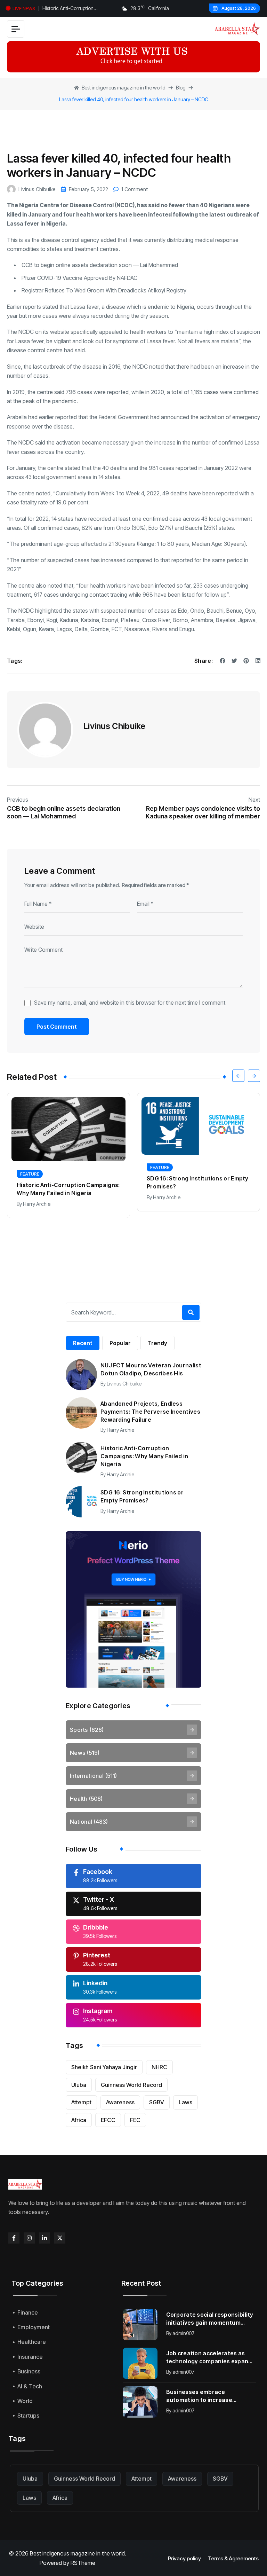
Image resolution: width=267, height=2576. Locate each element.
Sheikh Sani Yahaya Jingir (104, 2067)
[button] (238, 1076)
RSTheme (83, 2563)
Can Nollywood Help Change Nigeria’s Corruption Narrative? (191, 1201)
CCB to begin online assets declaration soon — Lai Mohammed (100, 265)
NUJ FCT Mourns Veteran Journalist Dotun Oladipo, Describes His (151, 1369)
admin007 (184, 2333)
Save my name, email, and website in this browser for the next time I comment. (130, 1003)
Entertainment (168, 1187)
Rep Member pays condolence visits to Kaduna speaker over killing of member (203, 812)
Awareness (120, 2102)
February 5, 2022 (88, 189)
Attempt (81, 2102)
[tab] (83, 1343)
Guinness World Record (131, 2085)
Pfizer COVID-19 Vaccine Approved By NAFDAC (79, 278)
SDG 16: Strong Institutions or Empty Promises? (68, 1182)
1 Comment (135, 189)
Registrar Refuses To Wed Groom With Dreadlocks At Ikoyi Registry (104, 290)
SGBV (157, 2102)
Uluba (79, 2085)
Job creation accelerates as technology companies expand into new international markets (210, 2358)
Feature (30, 1167)
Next (254, 800)
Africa (79, 2120)
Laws (185, 2102)
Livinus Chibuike (37, 189)
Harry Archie (37, 1197)
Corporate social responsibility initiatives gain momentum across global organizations (210, 2319)
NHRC (159, 2067)
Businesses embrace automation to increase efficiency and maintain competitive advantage (199, 2396)
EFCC (108, 2120)
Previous (18, 800)
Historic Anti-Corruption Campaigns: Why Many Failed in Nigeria (77, 9)
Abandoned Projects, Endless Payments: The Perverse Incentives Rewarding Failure (150, 1412)
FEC (135, 2120)
